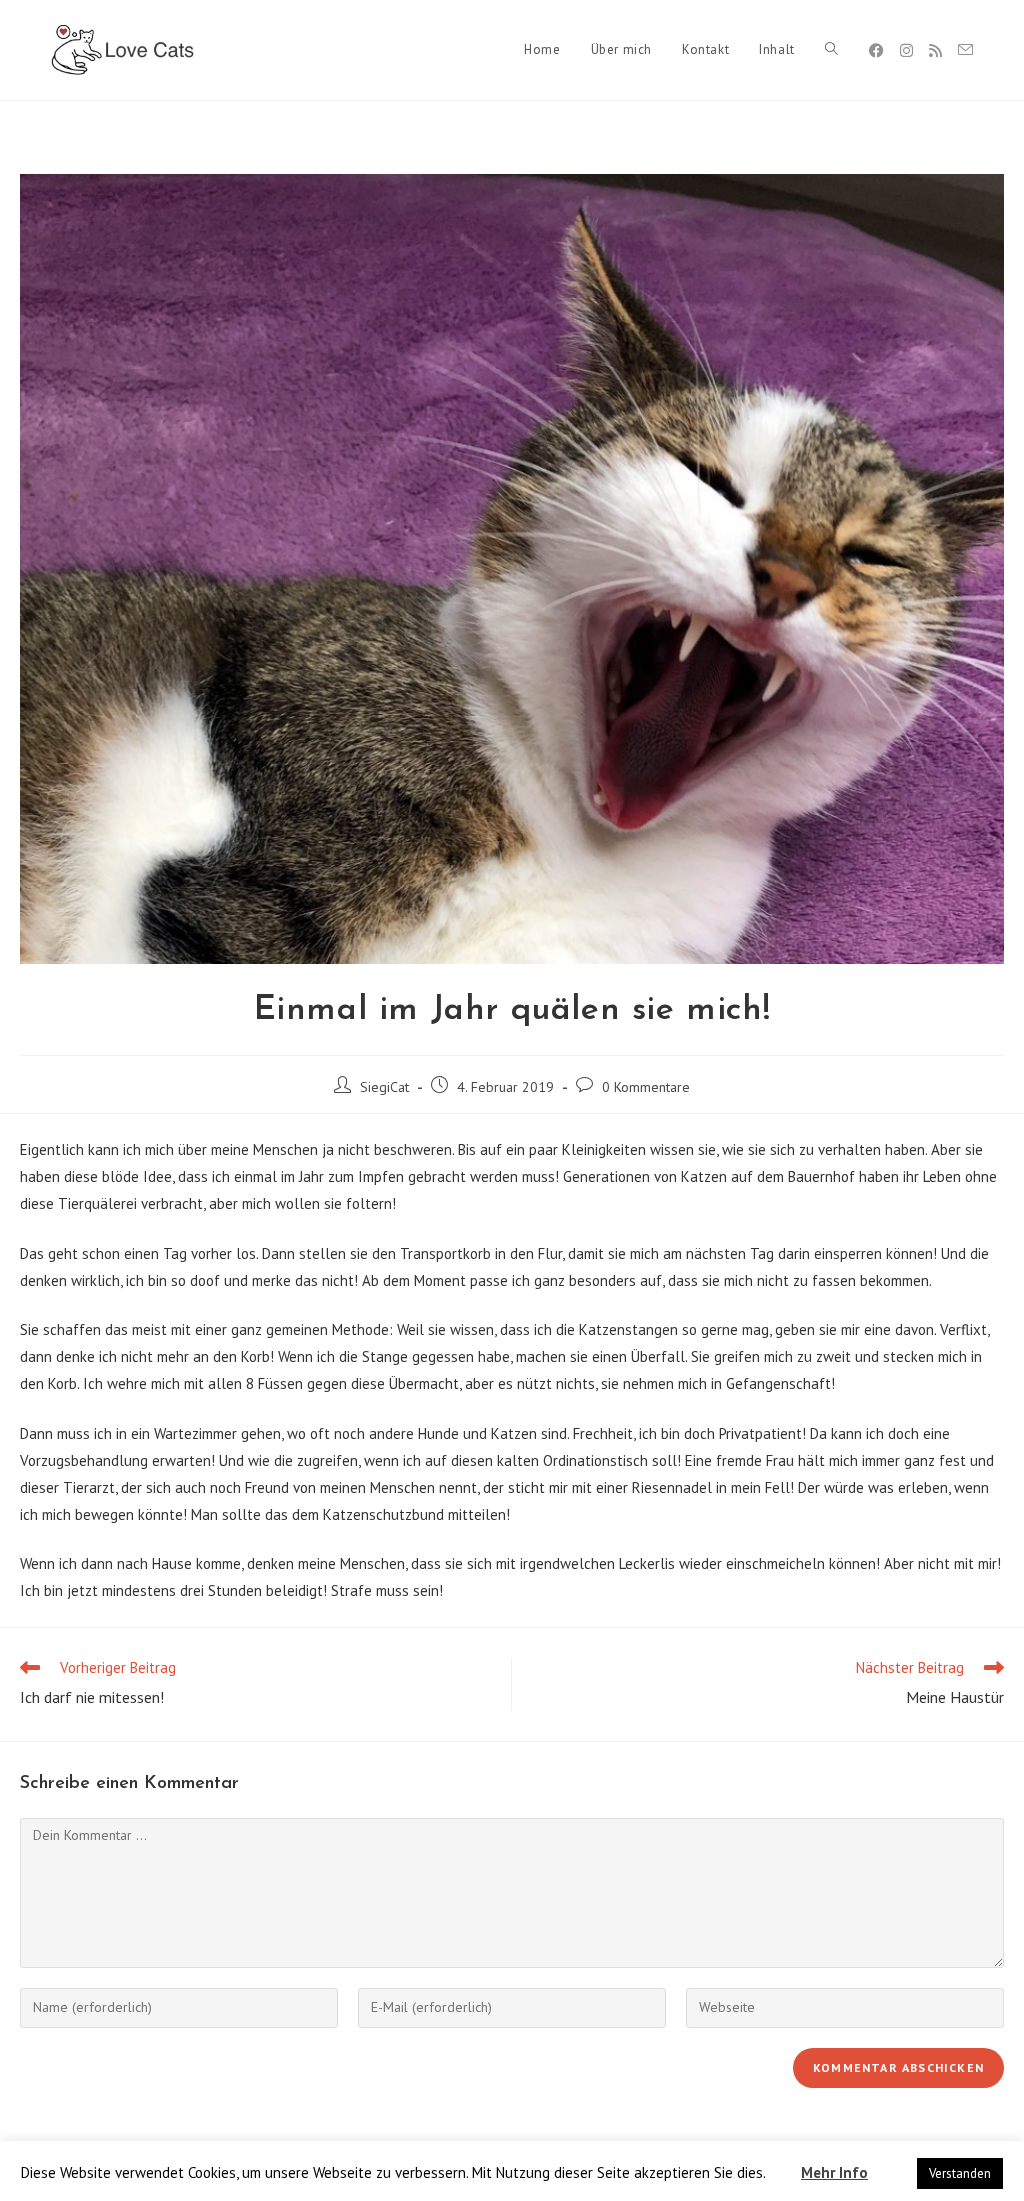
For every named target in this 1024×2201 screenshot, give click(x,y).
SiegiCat (384, 1087)
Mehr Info (834, 2172)
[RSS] (935, 50)
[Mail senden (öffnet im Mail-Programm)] (965, 50)
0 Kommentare (646, 1087)
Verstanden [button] (960, 2173)
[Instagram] (906, 50)
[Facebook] (876, 50)
